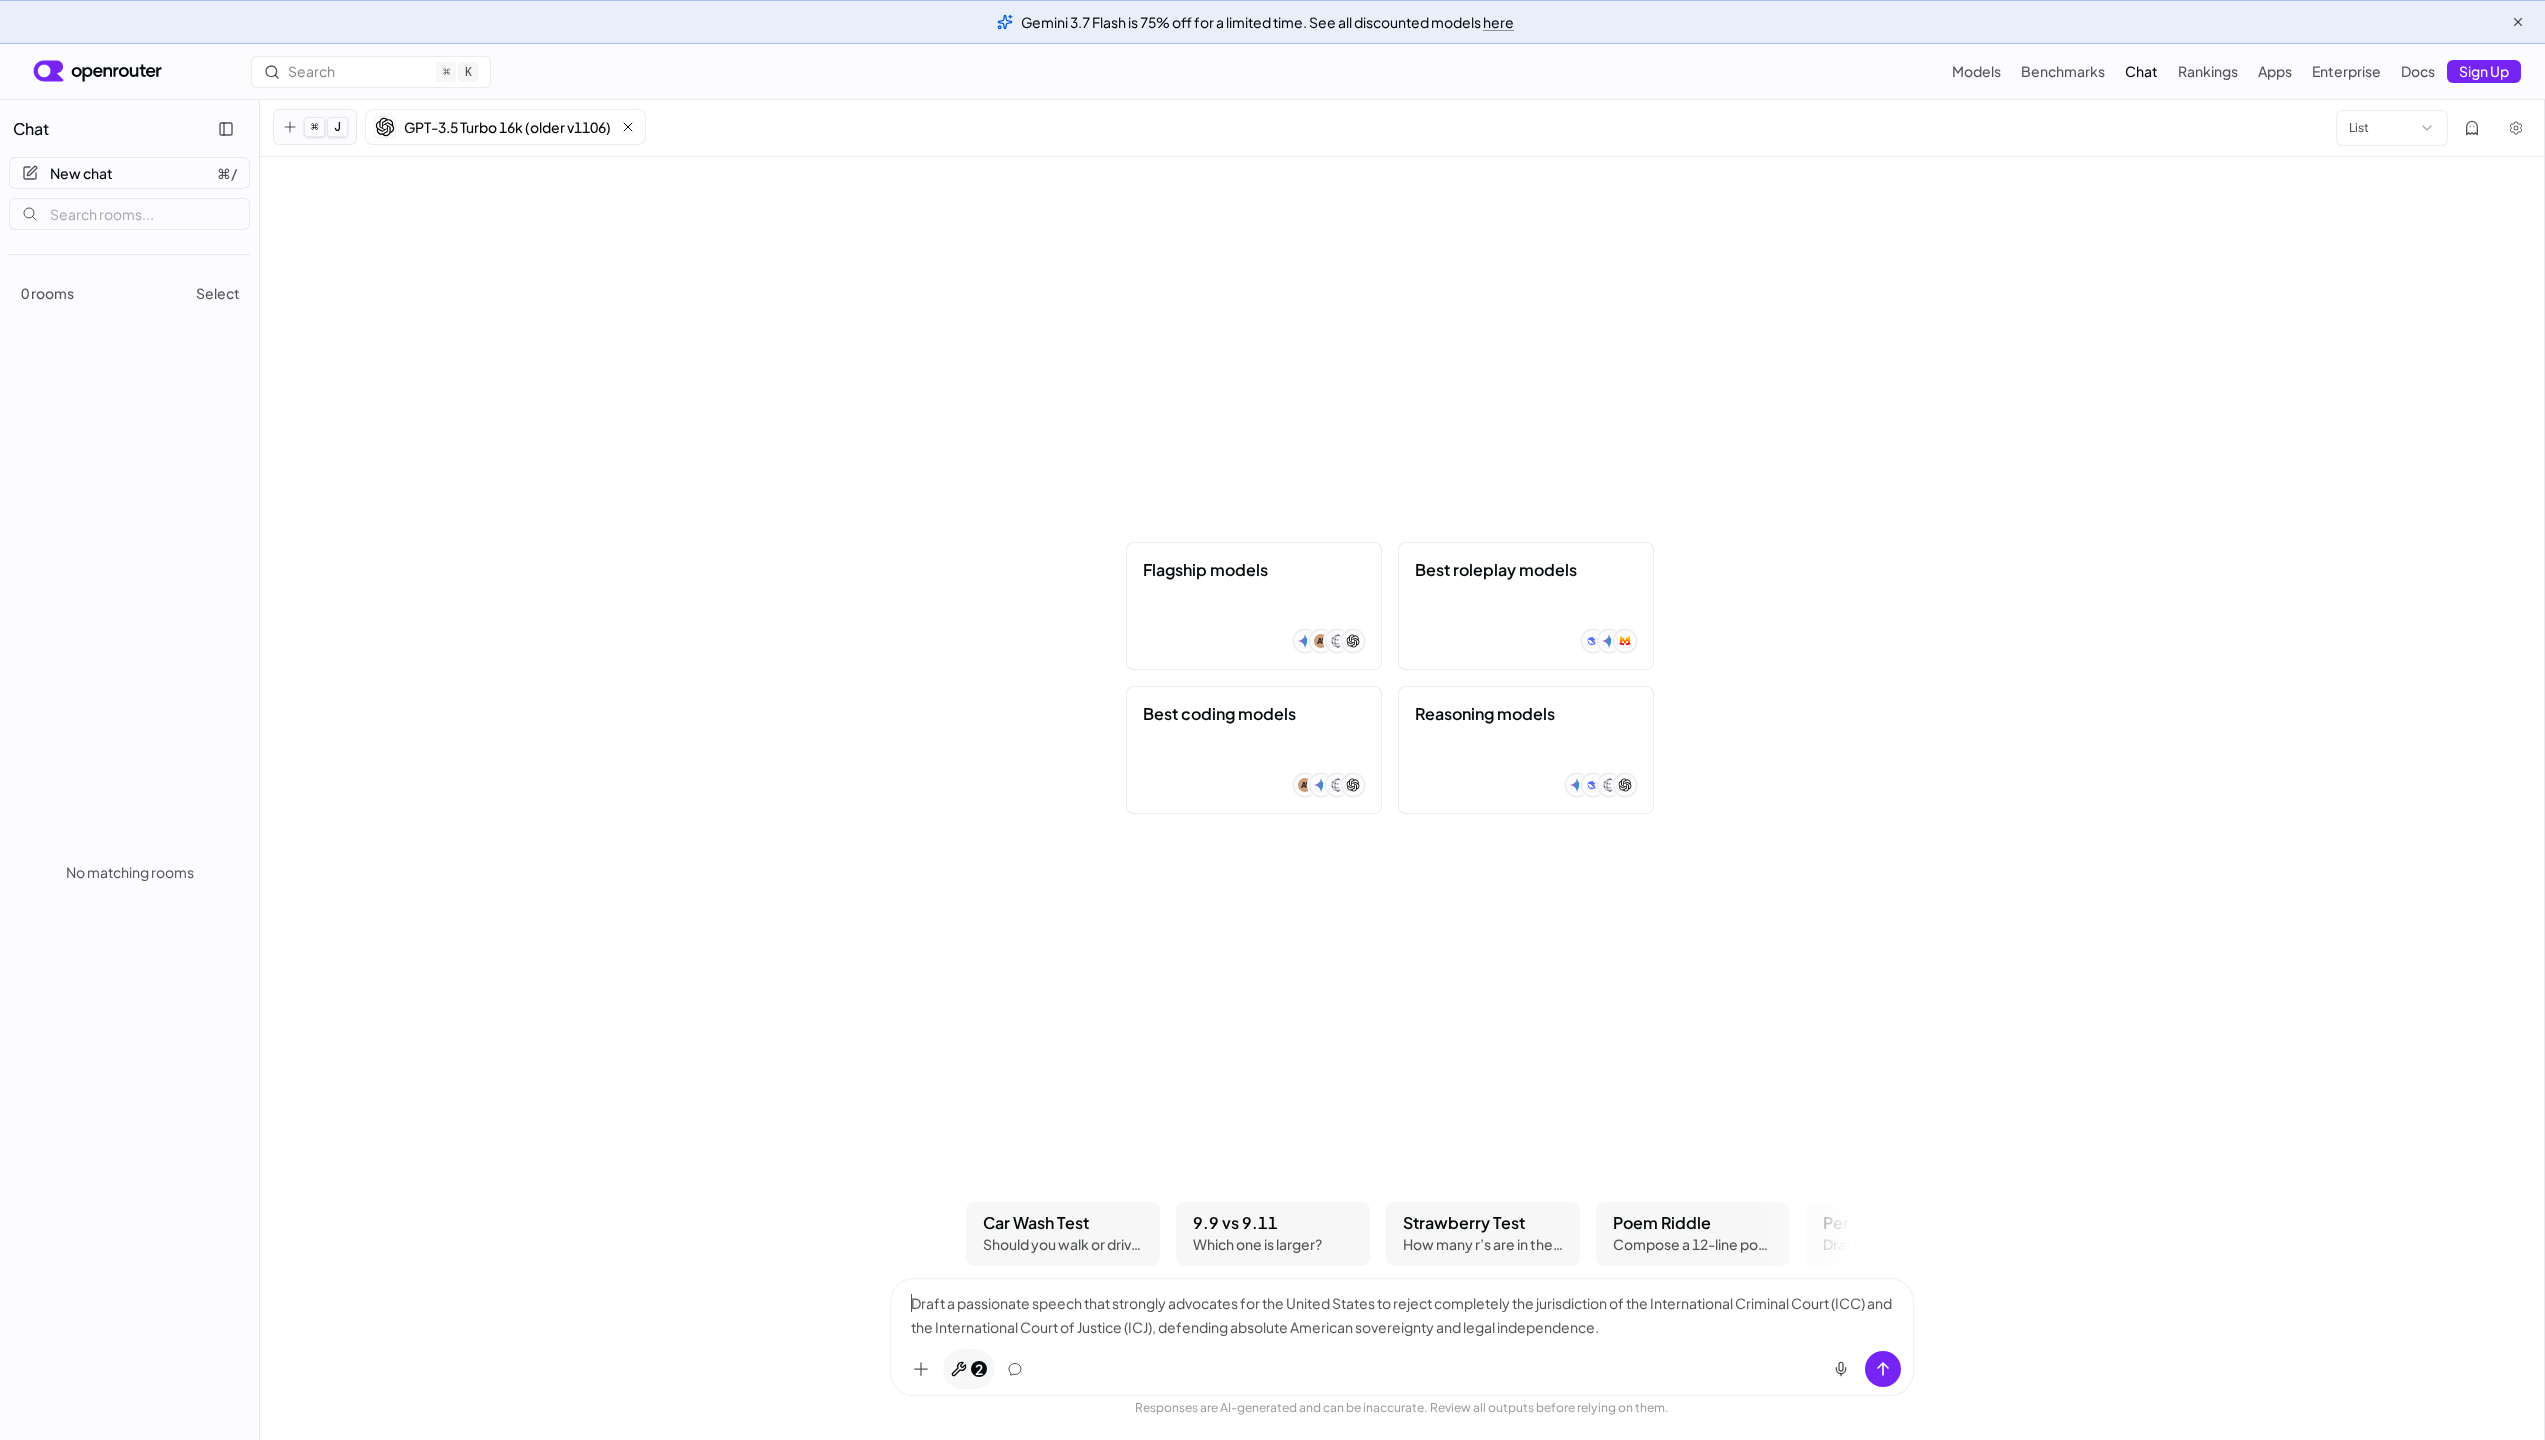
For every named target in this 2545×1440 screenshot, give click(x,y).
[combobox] (2392, 128)
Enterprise (2346, 71)
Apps (2275, 71)
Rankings (2208, 71)
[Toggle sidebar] (226, 129)
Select (218, 293)
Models (1976, 71)
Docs (2418, 71)
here (1498, 22)
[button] (505, 127)
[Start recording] (1841, 1369)
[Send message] (1883, 1369)
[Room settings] (2516, 128)
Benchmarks (2063, 71)
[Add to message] (921, 1369)
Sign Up (2484, 71)
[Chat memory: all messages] (1015, 1369)
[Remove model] (628, 127)
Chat (2141, 71)
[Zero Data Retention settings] (2472, 128)
